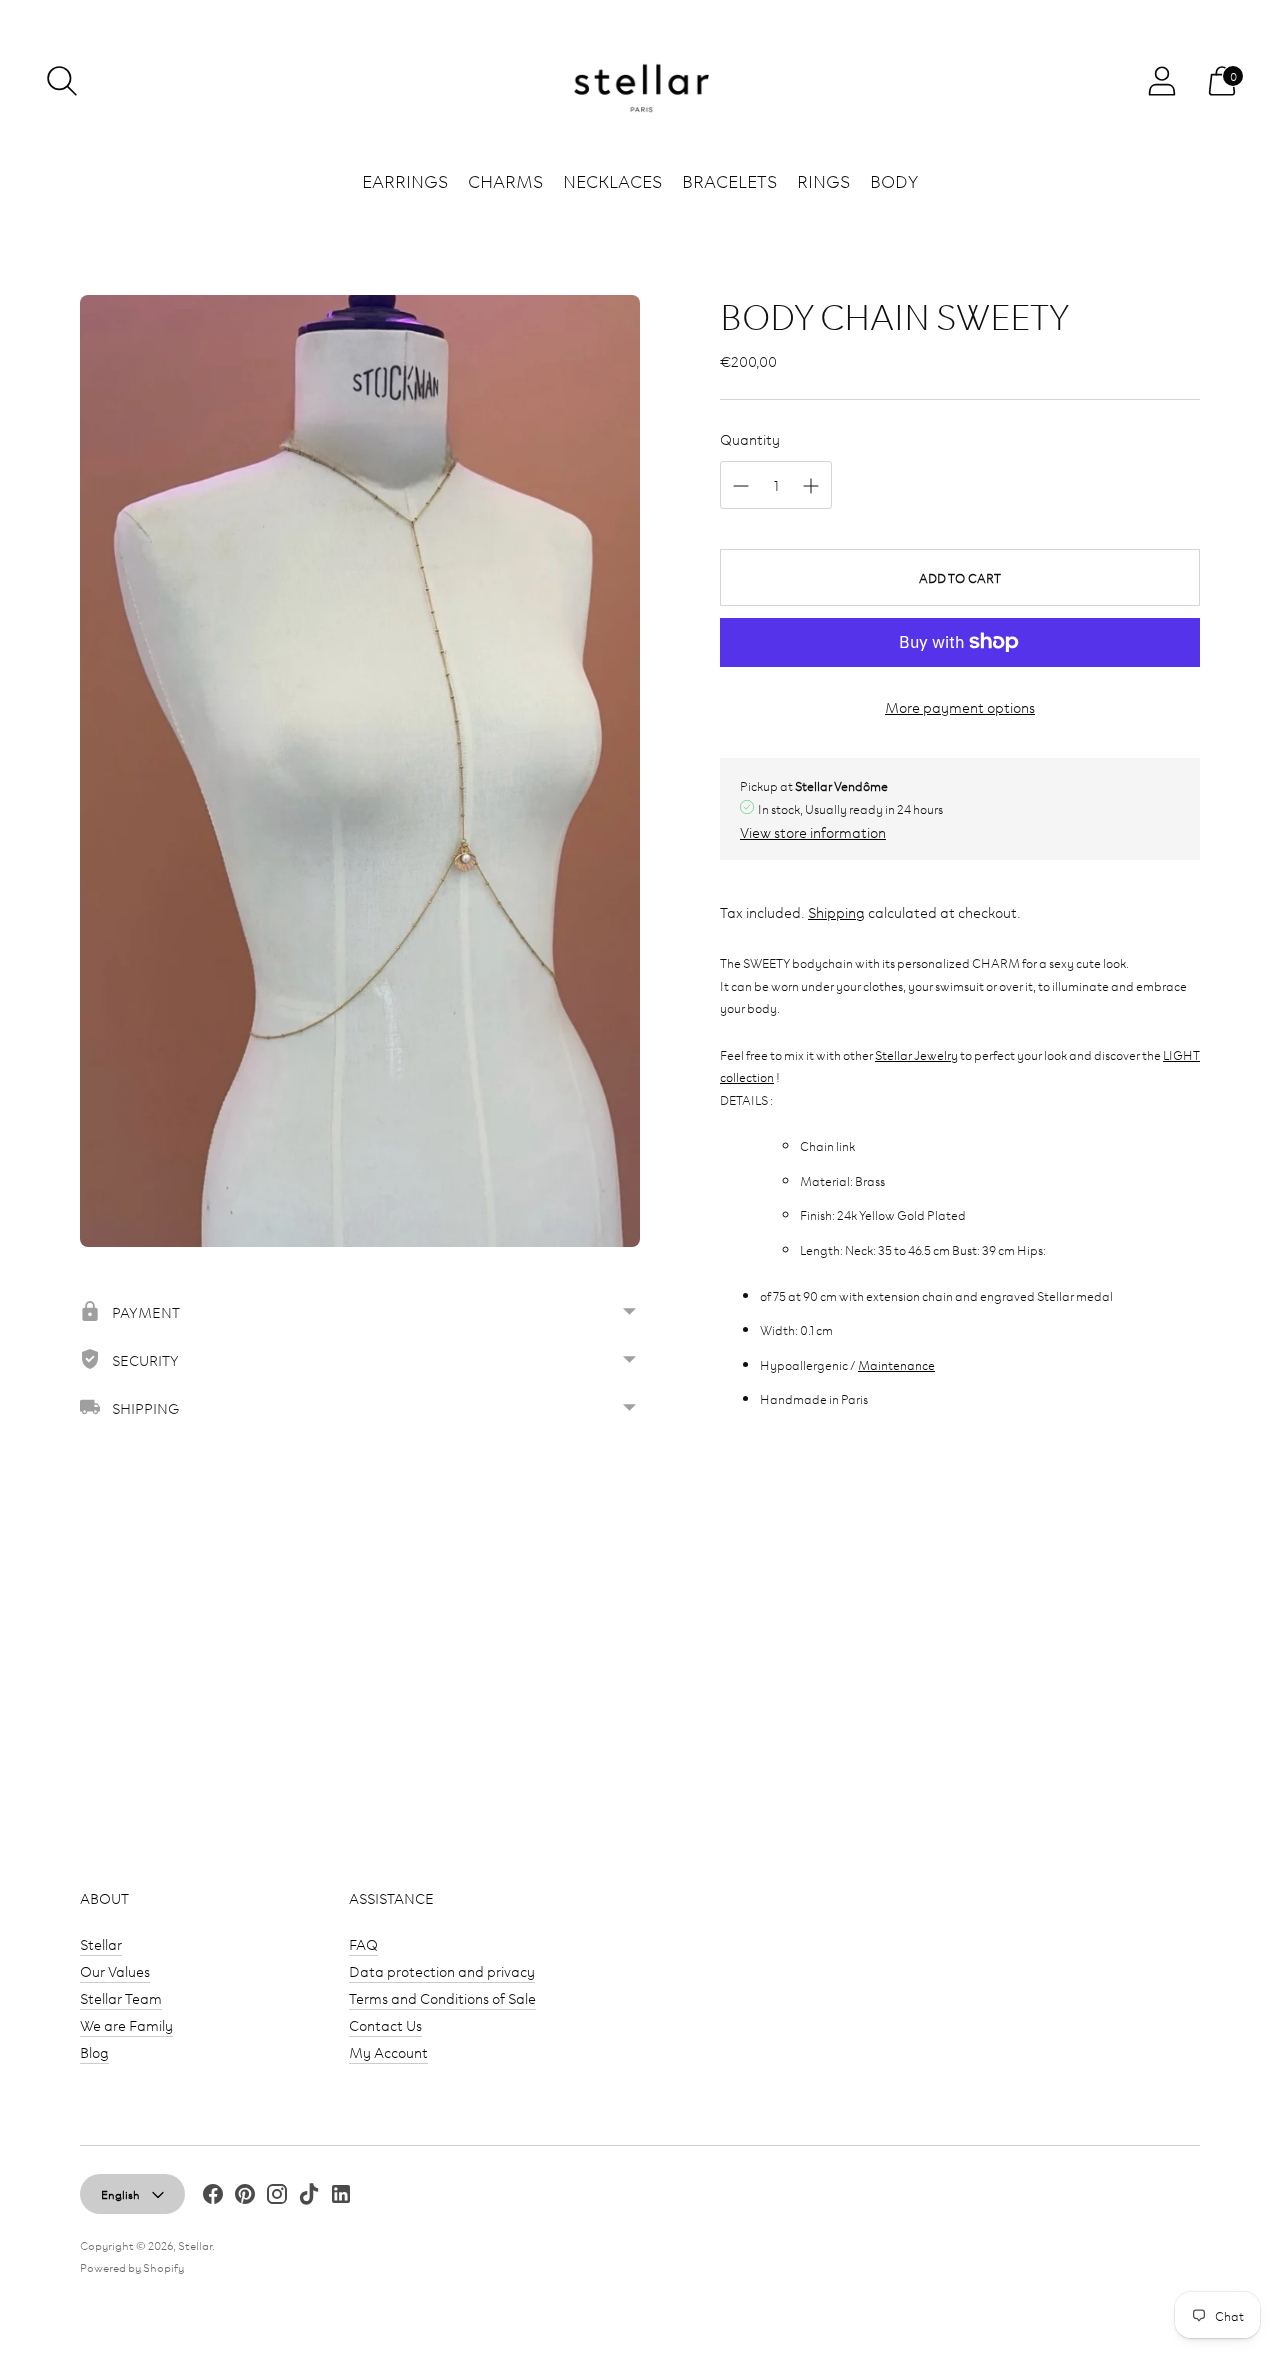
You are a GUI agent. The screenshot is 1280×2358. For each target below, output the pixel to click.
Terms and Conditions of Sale (442, 1997)
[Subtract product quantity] (741, 486)
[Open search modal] (62, 81)
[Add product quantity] (811, 486)
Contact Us (385, 2024)
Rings (823, 180)
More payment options (960, 706)
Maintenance (896, 1364)
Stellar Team (121, 1997)
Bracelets (729, 180)
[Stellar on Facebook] (213, 2196)
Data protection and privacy (442, 1970)
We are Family (126, 2024)
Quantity (750, 438)
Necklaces (612, 180)
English (120, 2193)
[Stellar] (640, 81)
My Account (388, 2051)
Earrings (405, 180)
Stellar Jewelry (916, 1054)
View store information (813, 831)
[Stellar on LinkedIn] (341, 2196)
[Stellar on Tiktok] (309, 2196)
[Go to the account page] (1162, 81)
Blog (94, 2051)
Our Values (115, 1970)
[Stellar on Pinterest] (245, 2196)
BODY (894, 180)
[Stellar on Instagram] (277, 2196)
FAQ (363, 1943)
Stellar (101, 1943)
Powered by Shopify (132, 2266)
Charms (505, 180)
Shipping (836, 911)
